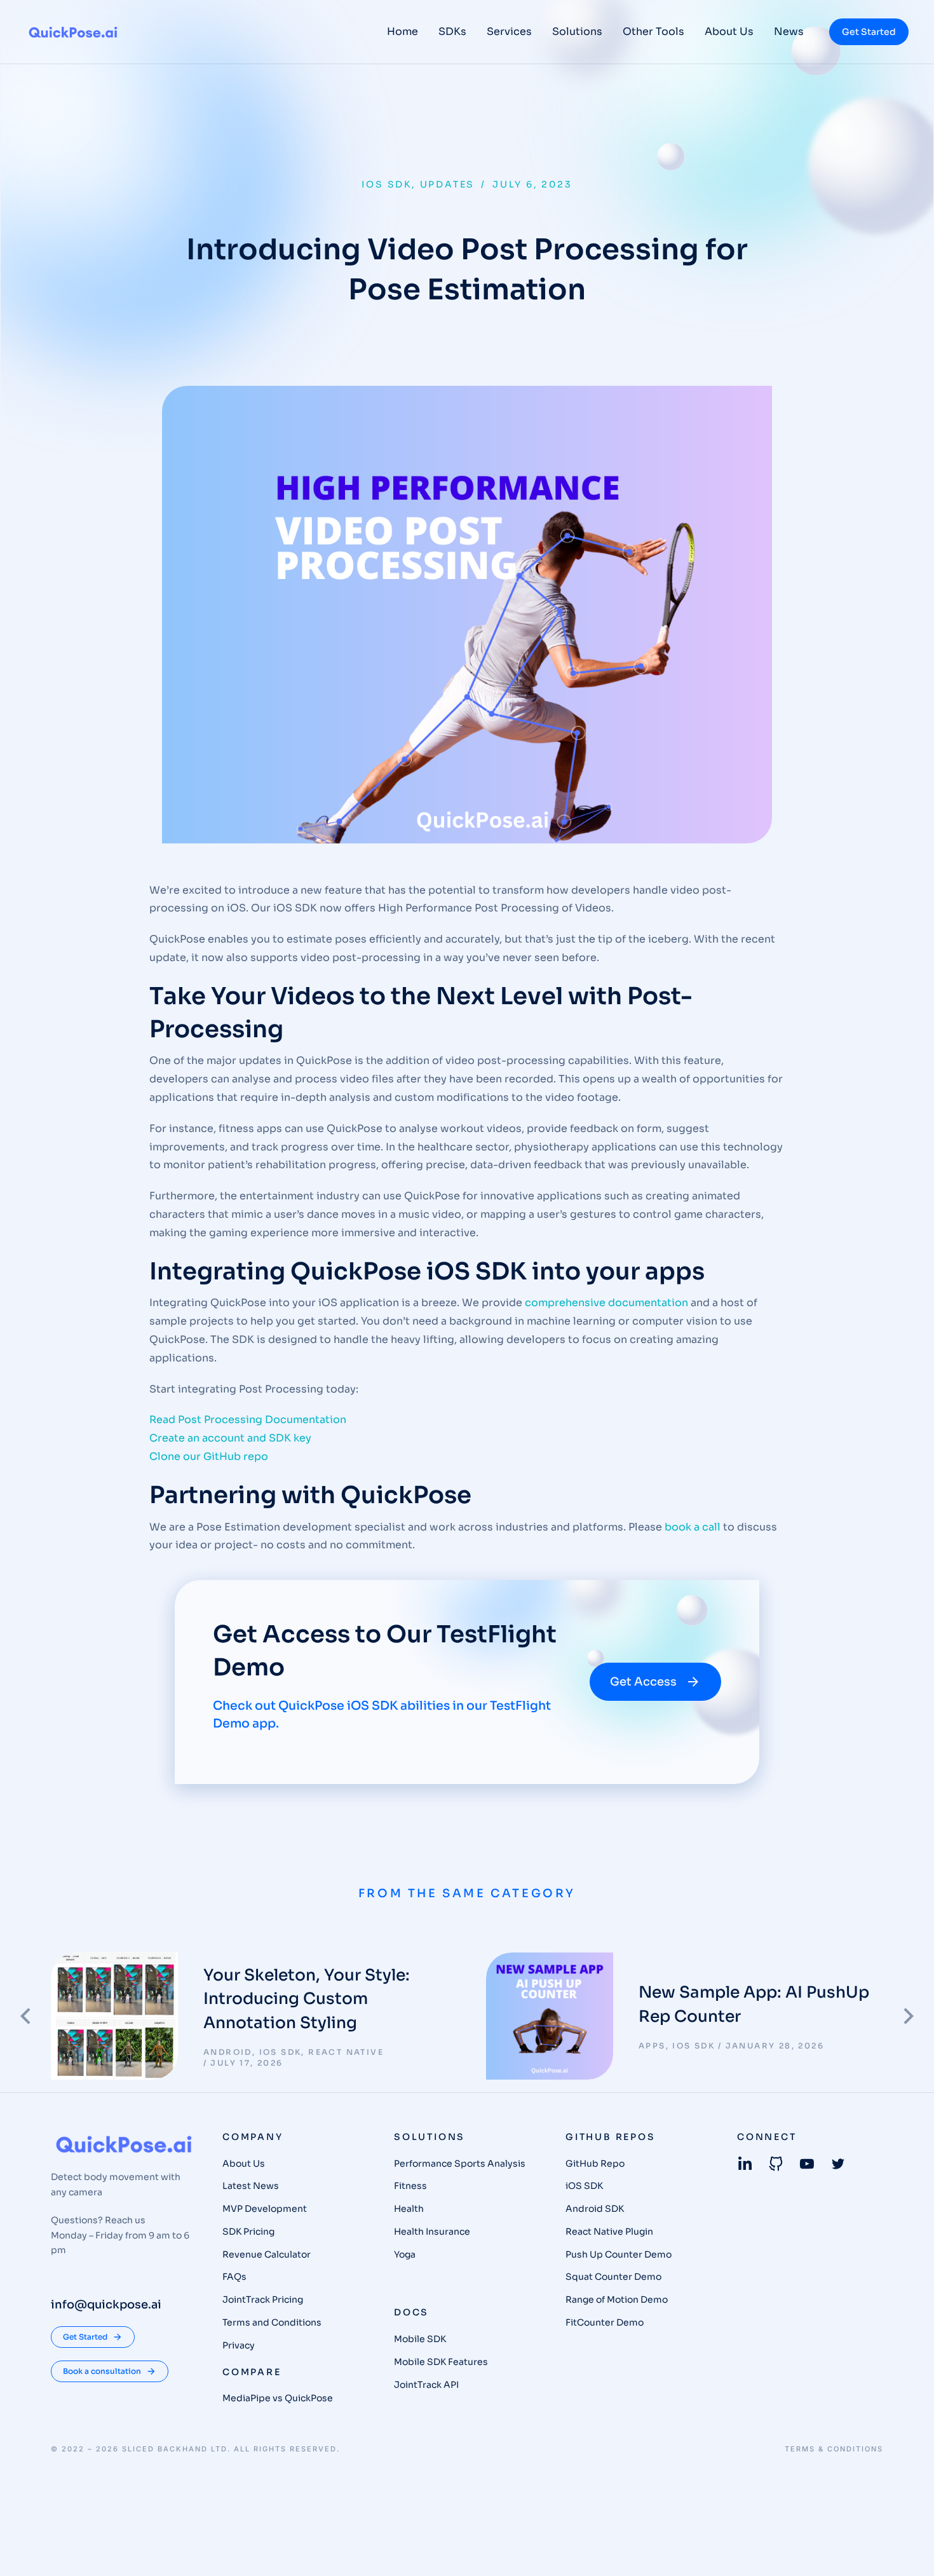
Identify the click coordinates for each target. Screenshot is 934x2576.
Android (228, 2052)
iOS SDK (387, 184)
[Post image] (114, 2016)
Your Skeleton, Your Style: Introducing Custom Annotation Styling (307, 1999)
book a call (693, 1527)
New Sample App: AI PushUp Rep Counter (754, 2004)
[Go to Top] (908, 2550)
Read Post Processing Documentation (248, 1420)
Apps (652, 2046)
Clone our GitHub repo (209, 1456)
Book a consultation (102, 2371)
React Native (346, 2052)
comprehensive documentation (606, 1303)
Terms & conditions (834, 2449)
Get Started (869, 32)
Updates (448, 184)
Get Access (643, 1682)
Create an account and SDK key (230, 1438)
